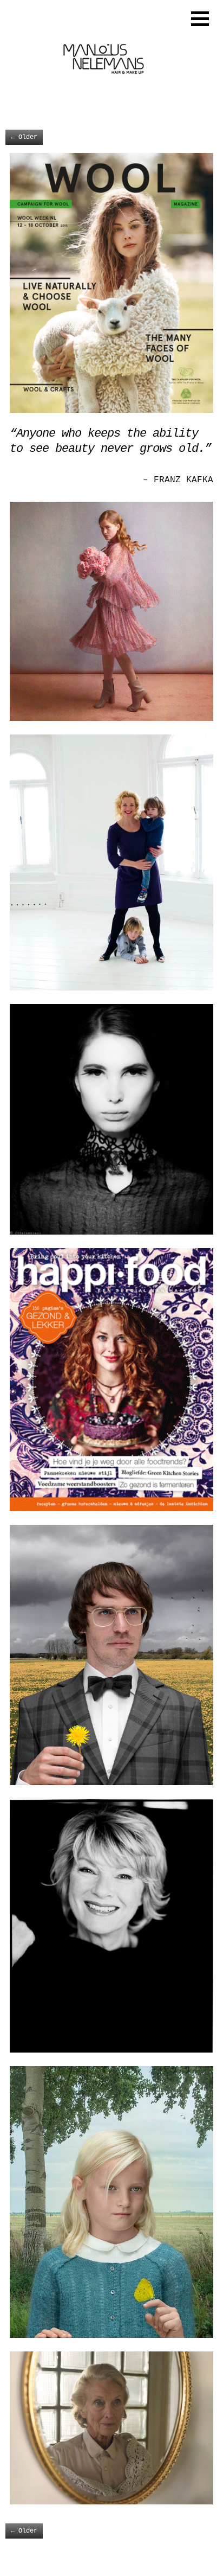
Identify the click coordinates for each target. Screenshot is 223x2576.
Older (24, 137)
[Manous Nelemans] (102, 98)
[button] (200, 19)
